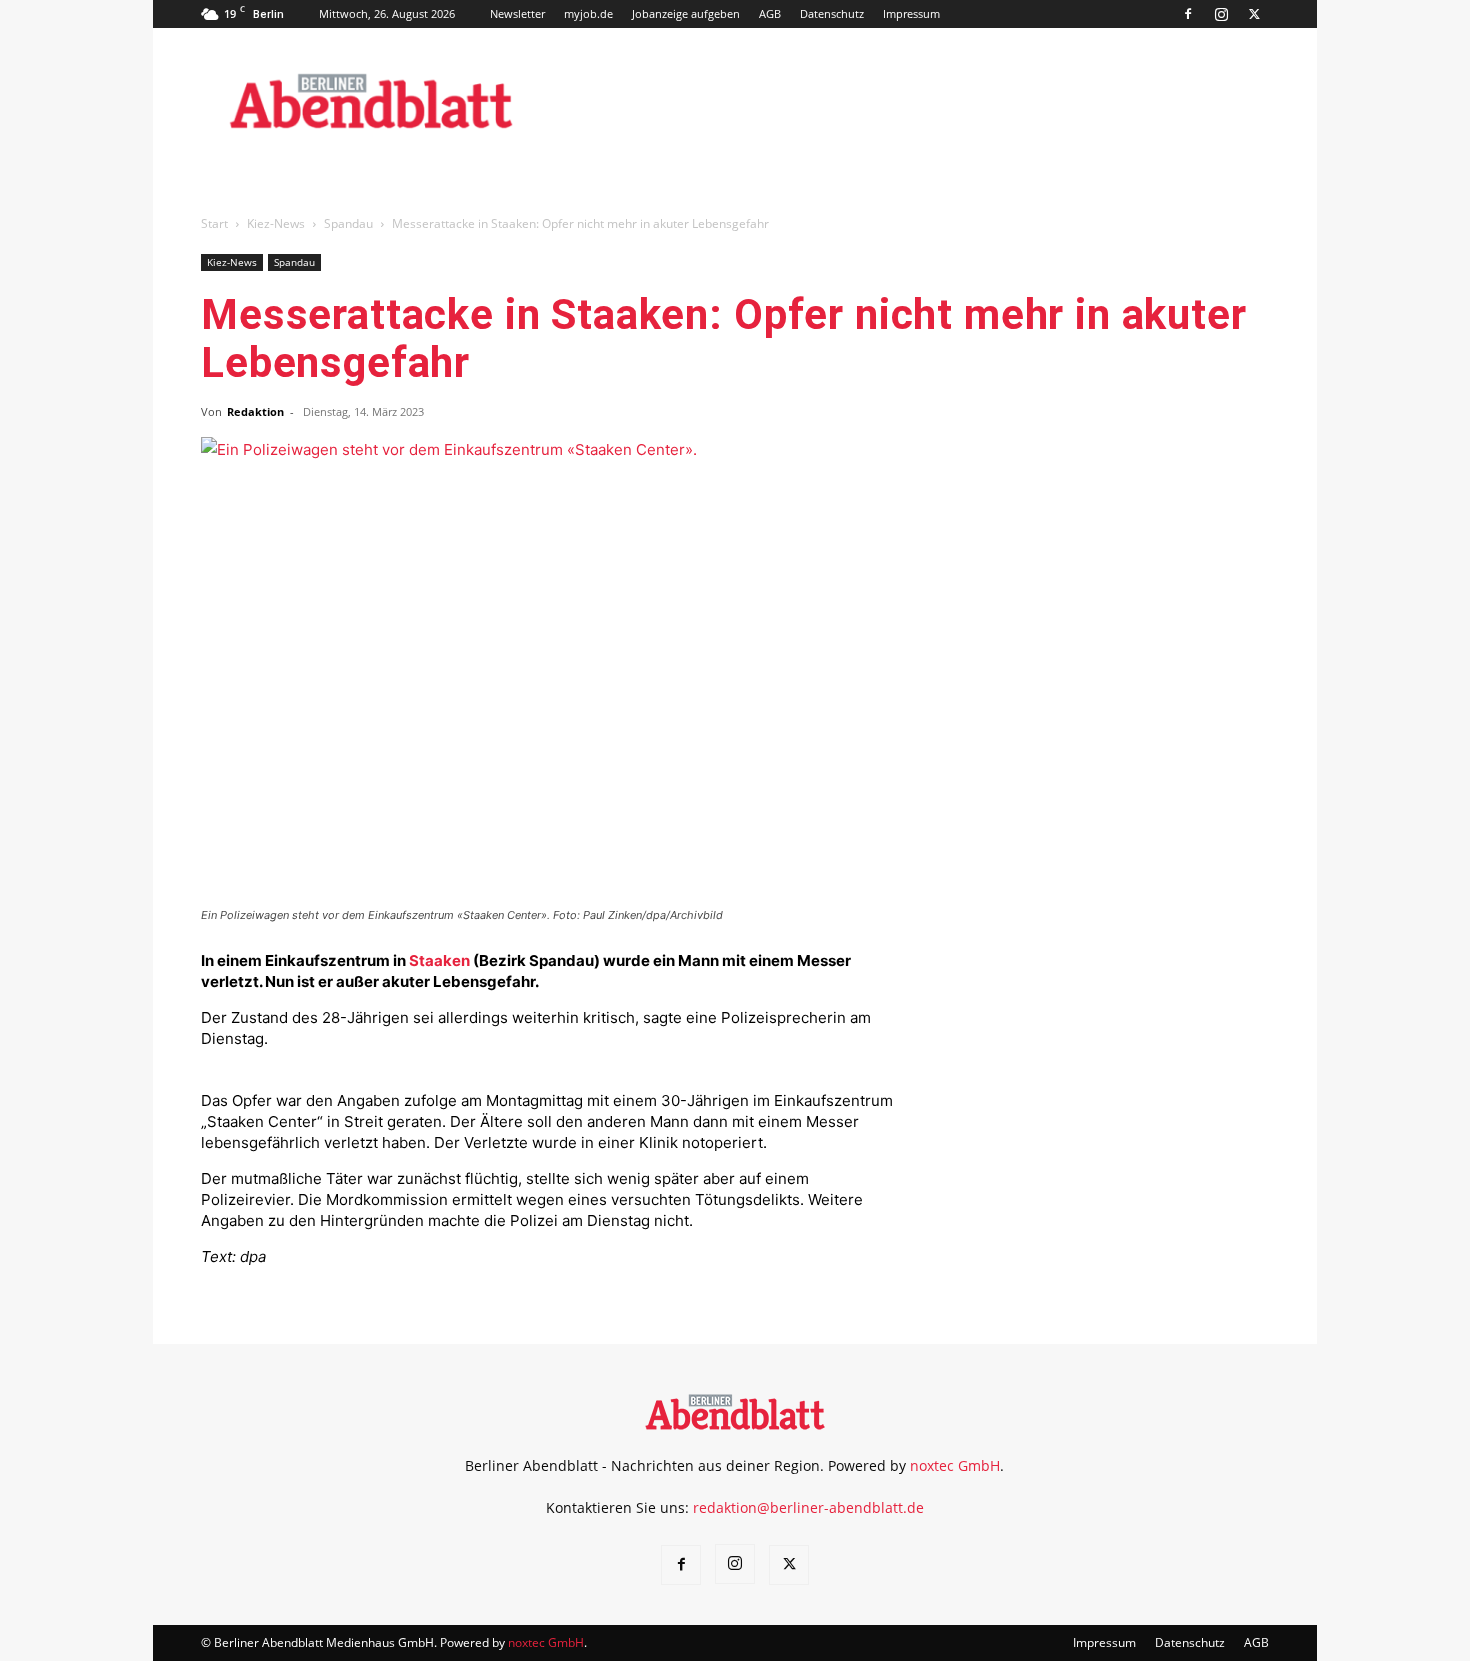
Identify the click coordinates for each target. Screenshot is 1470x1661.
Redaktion (255, 411)
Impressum (911, 13)
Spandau (348, 223)
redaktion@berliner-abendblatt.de (808, 1507)
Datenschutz (832, 13)
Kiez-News (276, 223)
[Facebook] (1188, 14)
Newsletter (517, 13)
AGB (770, 13)
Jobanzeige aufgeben (686, 13)
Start (214, 223)
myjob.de (588, 13)
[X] (1254, 14)
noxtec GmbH (955, 1465)
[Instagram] (1221, 14)
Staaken (439, 960)
